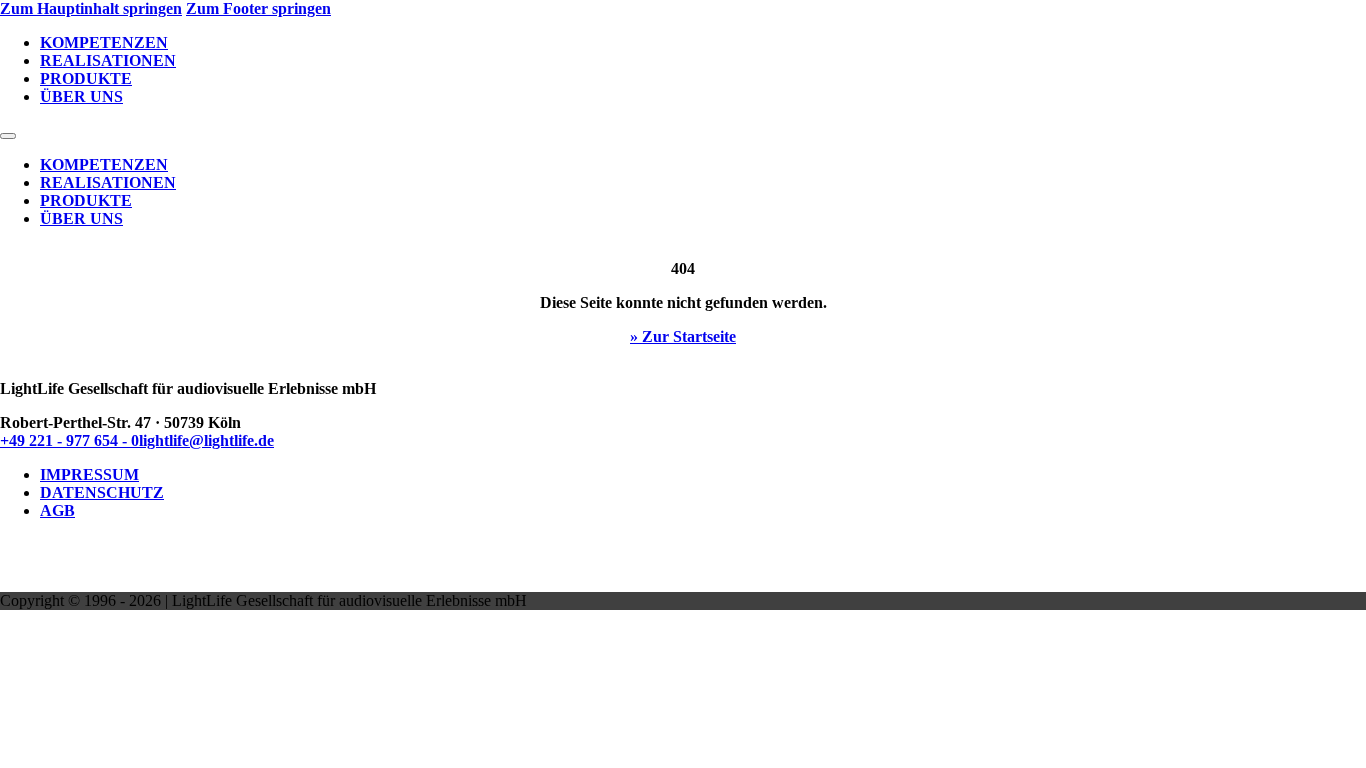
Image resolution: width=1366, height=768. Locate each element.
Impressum (89, 474)
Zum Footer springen (258, 8)
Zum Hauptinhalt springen (91, 8)
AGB (57, 510)
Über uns (81, 96)
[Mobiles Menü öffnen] (8, 136)
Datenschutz (102, 492)
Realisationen (108, 60)
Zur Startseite (689, 336)
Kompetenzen (104, 42)
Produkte (86, 78)
